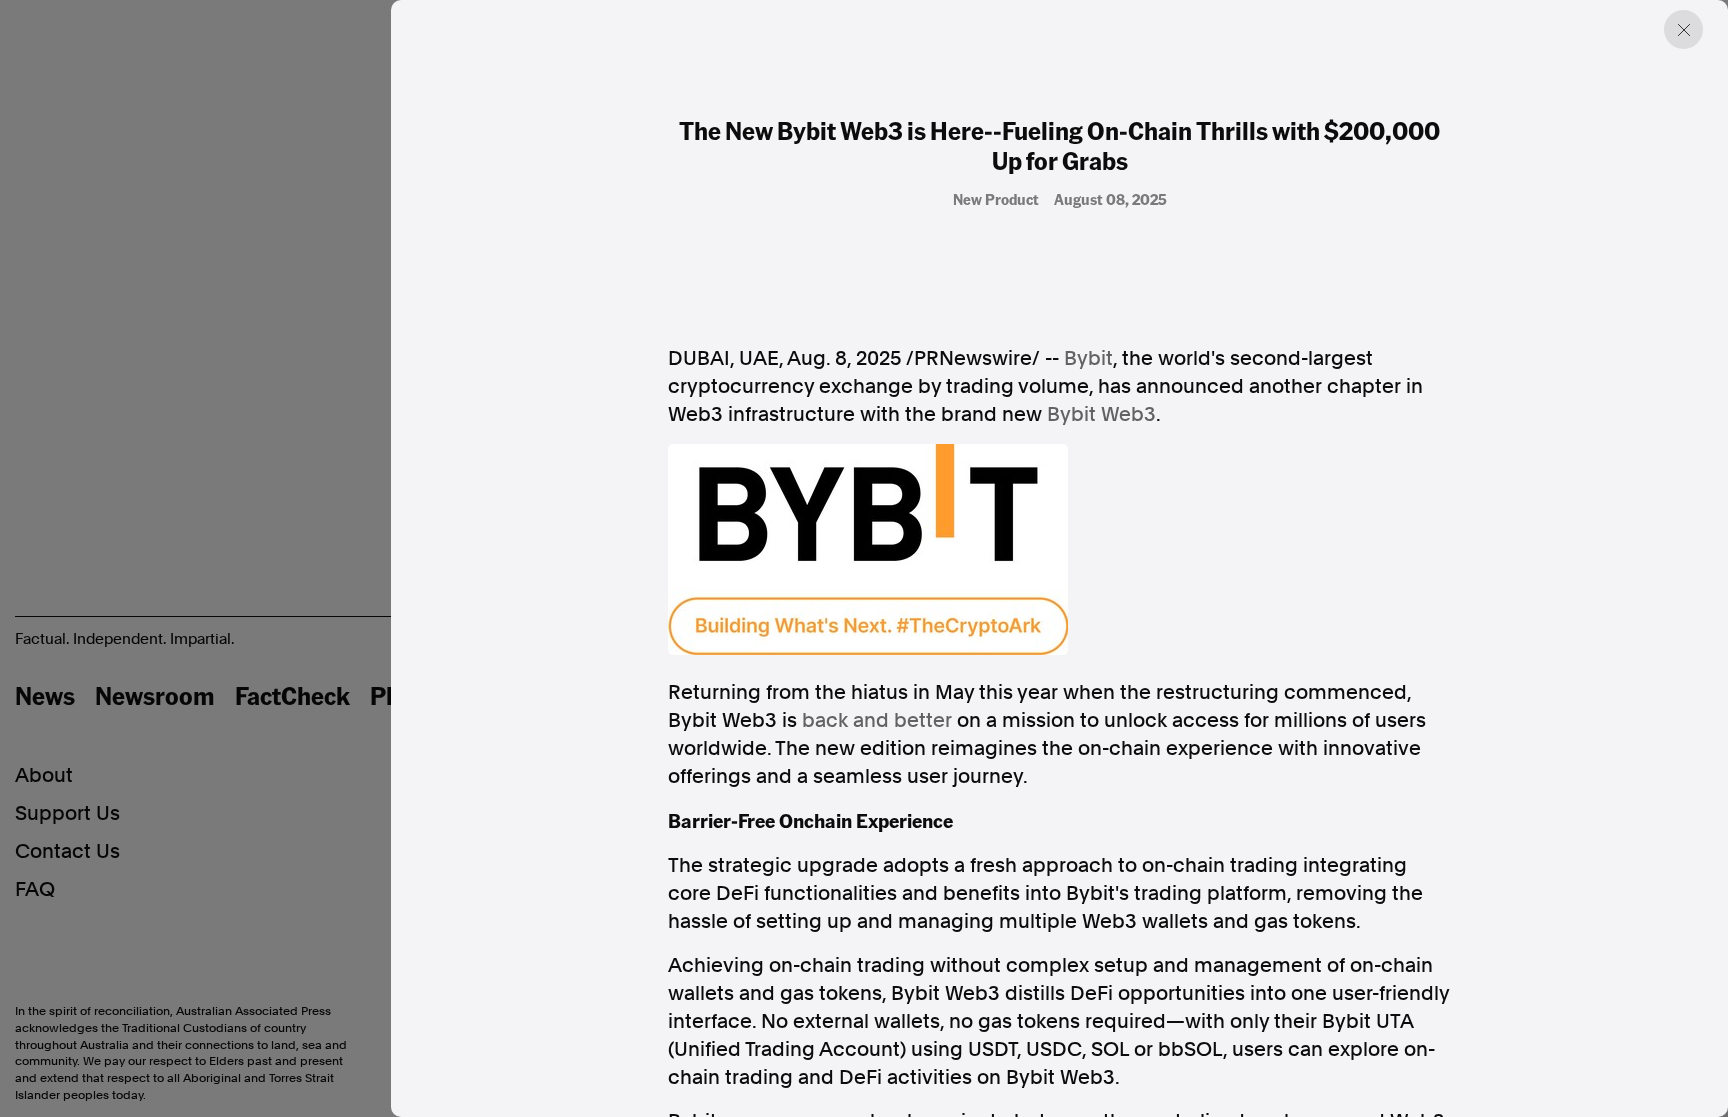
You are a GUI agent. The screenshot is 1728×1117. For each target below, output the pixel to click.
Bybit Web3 (1101, 414)
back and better (877, 720)
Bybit (1088, 358)
